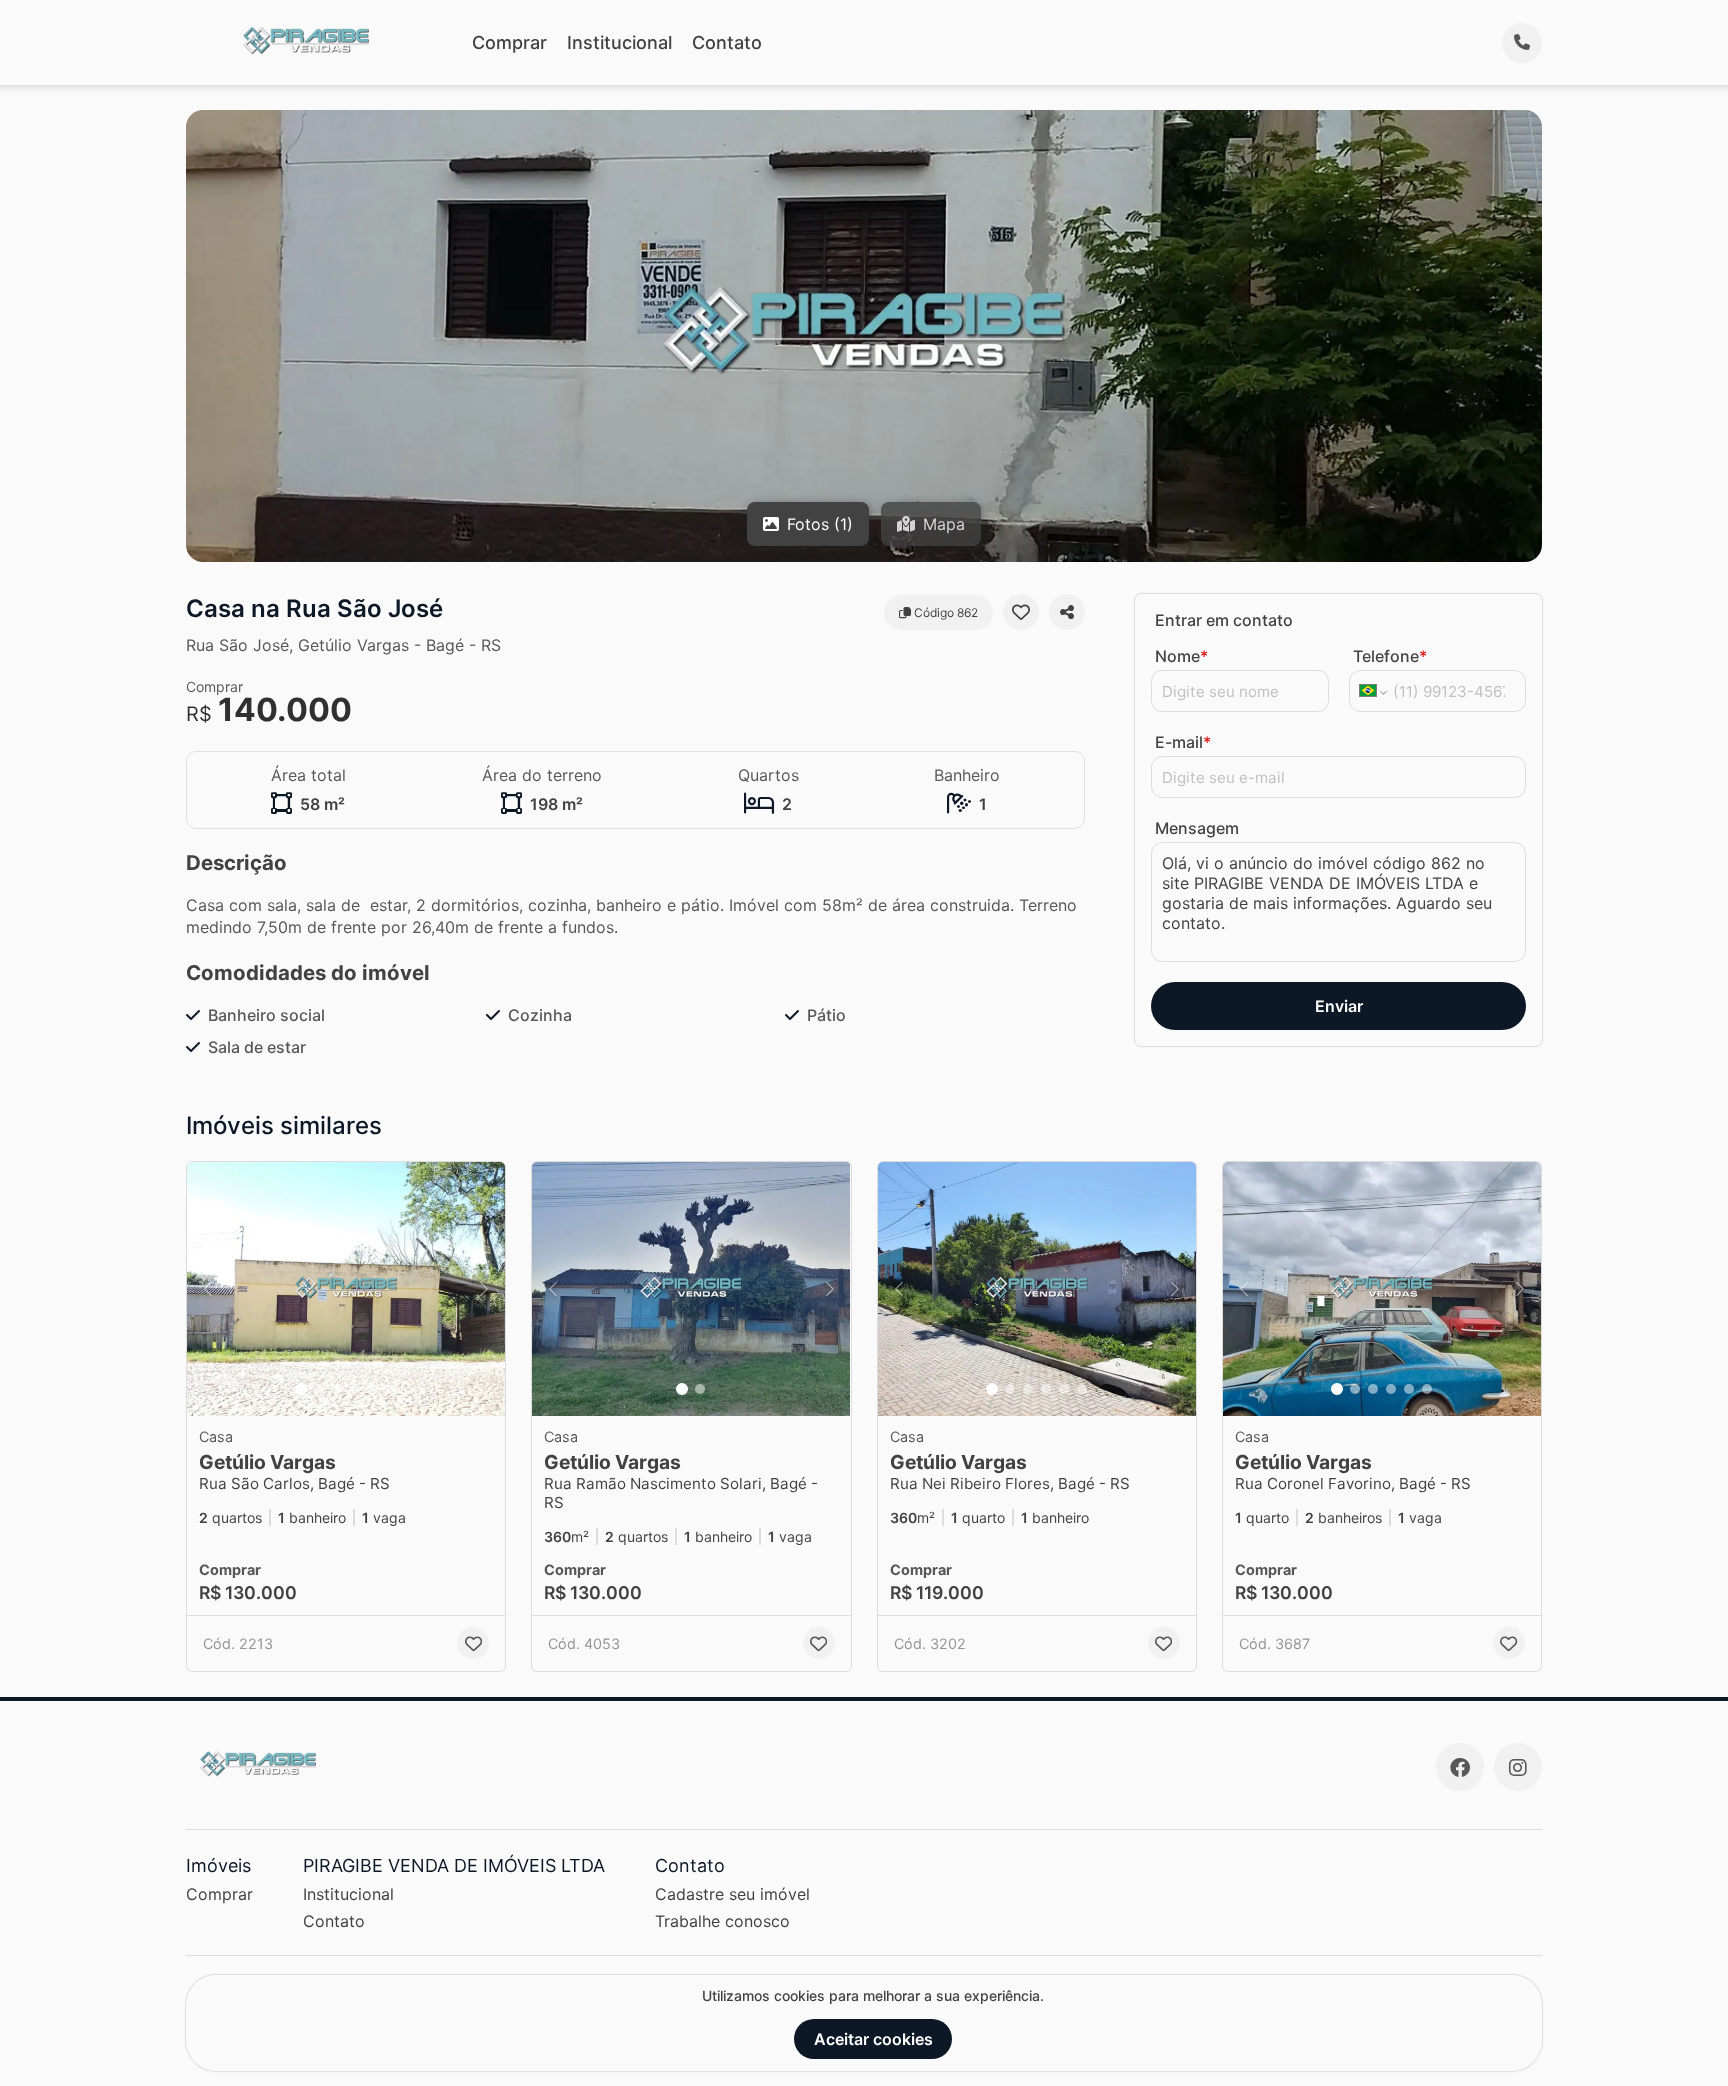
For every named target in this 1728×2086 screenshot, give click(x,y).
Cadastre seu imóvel (732, 1894)
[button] (346, 1289)
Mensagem (1197, 828)
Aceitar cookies (873, 2039)
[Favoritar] (1021, 612)
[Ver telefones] (1522, 43)
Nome (1181, 656)
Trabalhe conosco (722, 1921)
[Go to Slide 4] (355, 1389)
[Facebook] (1460, 1767)
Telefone (1390, 656)
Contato (727, 42)
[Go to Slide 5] (373, 1389)
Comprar (509, 42)
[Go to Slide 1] (301, 1389)
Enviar (1339, 1006)
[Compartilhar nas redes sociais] (1067, 612)
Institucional (619, 42)
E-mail (1183, 742)
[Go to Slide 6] (391, 1389)
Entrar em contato (1224, 620)
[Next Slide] (484, 1289)
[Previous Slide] (208, 1289)
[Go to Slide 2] (319, 1389)
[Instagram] (1518, 1767)
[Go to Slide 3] (337, 1389)
